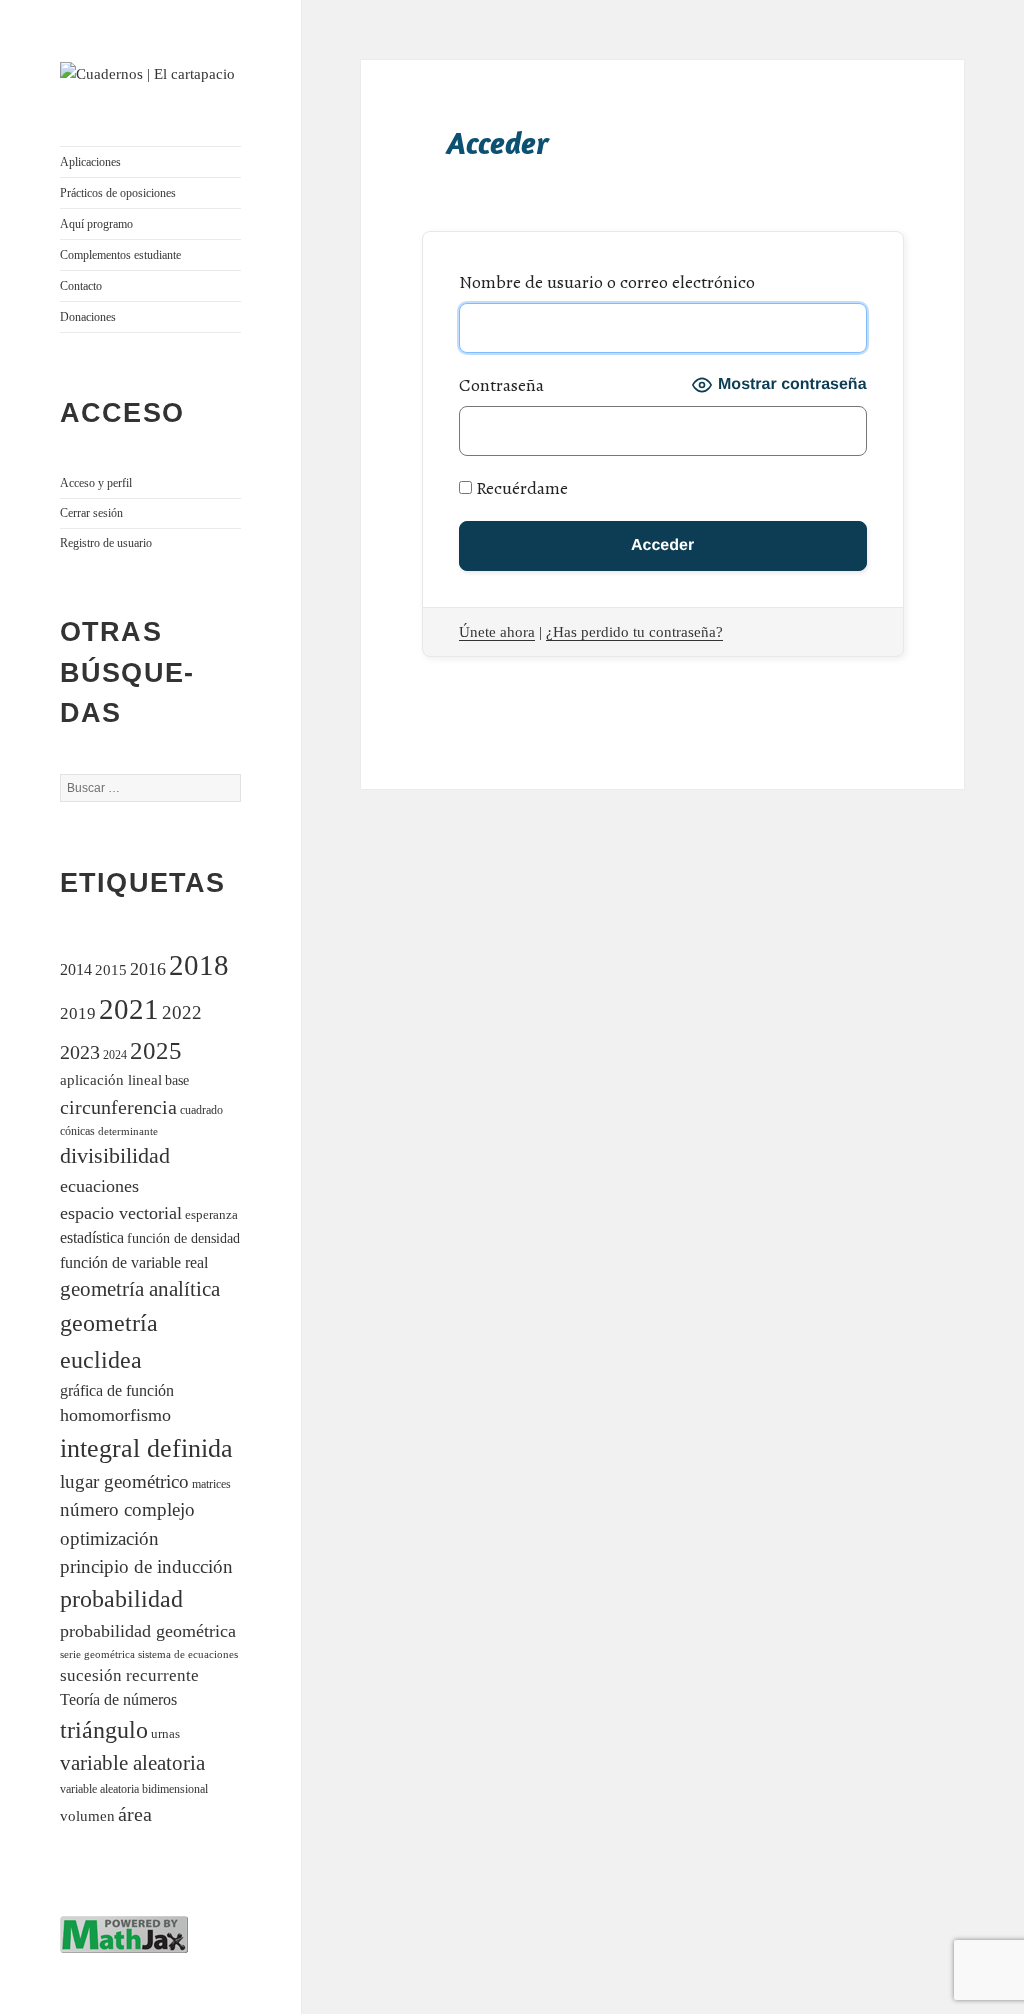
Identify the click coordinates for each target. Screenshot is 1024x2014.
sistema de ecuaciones (188, 1654)
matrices (211, 1484)
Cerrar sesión (91, 513)
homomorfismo (115, 1415)
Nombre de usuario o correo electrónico (607, 282)
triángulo (104, 1729)
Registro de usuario (106, 543)
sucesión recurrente (129, 1675)
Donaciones (88, 317)
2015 (111, 969)
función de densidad (183, 1238)
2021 (129, 1009)
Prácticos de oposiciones (118, 193)
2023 (80, 1052)
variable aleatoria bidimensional (134, 1789)
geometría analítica (140, 1289)
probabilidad (121, 1598)
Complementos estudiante (120, 255)
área (135, 1814)
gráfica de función (117, 1390)
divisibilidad (115, 1156)
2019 (78, 1013)
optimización (109, 1538)
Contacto (81, 286)
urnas (165, 1734)
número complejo (127, 1509)
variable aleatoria (132, 1763)
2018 (199, 965)
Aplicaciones (90, 162)
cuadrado (201, 1110)
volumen (87, 1816)
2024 (115, 1055)
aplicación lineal (111, 1080)
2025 (156, 1050)
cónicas (77, 1131)
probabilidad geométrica (148, 1631)
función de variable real (134, 1262)
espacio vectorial (121, 1213)
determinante (128, 1131)
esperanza (211, 1214)
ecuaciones (99, 1186)
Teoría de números (118, 1699)
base (177, 1080)
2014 (76, 969)
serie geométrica (97, 1654)
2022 (182, 1012)
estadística (92, 1237)
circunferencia (118, 1107)
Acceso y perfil (96, 483)
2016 (148, 969)
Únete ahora (497, 632)
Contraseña (501, 385)
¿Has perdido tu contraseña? (634, 632)
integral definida (146, 1448)
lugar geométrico (124, 1481)
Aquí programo (96, 224)
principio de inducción (146, 1566)
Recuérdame (520, 488)
